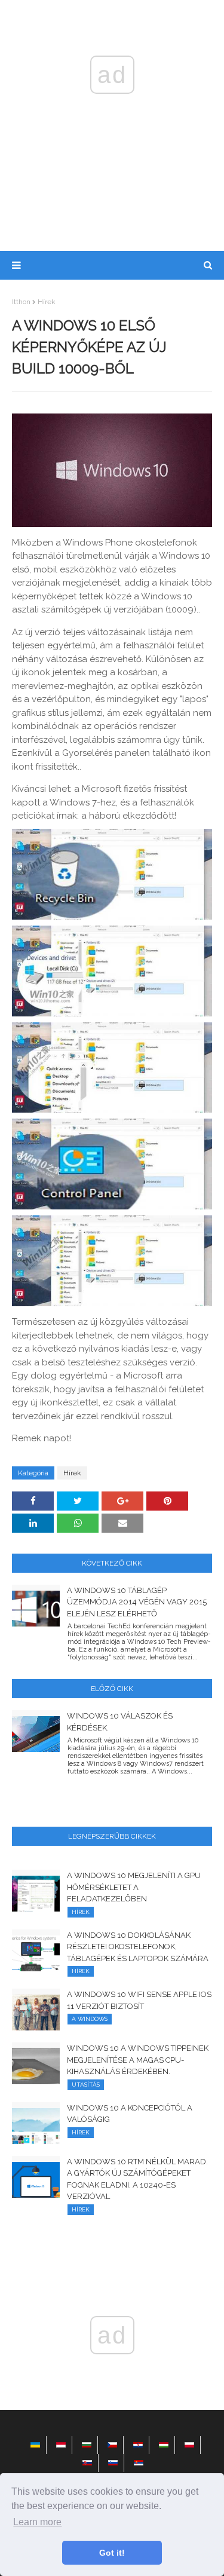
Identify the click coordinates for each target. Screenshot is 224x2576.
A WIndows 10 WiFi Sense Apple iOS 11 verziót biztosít (139, 2000)
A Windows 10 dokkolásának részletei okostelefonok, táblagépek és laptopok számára (138, 1947)
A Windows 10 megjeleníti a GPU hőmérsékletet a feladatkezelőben (134, 1887)
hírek (47, 302)
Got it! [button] (112, 2553)
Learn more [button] (37, 2522)
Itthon (21, 302)
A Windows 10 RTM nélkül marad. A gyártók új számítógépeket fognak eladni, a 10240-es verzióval (137, 2179)
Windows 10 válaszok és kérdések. (120, 1722)
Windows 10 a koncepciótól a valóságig (130, 2114)
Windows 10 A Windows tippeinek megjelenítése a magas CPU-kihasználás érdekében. (138, 2060)
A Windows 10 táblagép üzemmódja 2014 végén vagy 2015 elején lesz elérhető (137, 1602)
